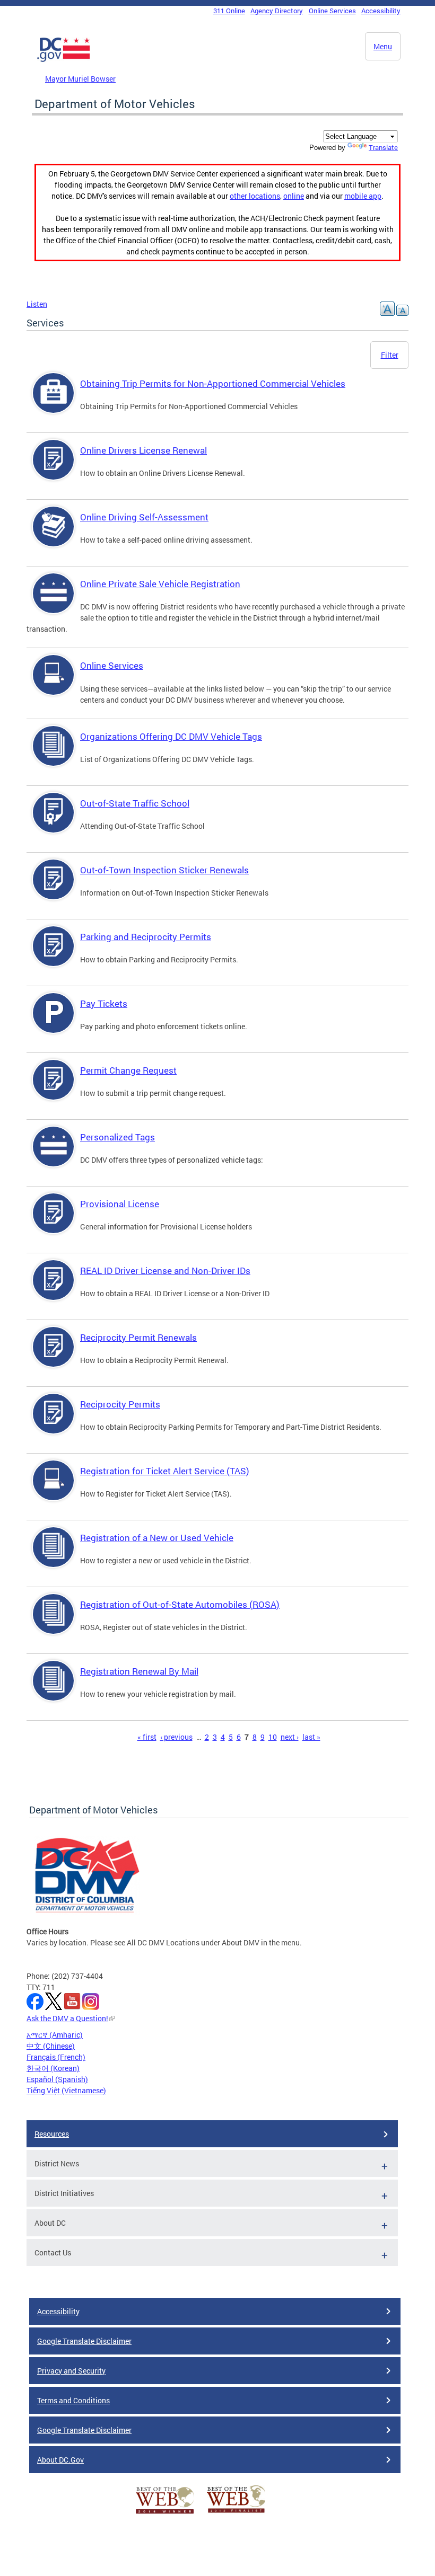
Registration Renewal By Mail (139, 1671)
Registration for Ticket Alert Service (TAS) (165, 1471)
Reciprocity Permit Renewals (138, 1337)
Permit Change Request (128, 1070)
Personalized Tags (118, 1137)
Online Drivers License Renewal (143, 450)
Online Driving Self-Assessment (144, 517)
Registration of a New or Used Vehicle (157, 1538)
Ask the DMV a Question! (67, 2018)
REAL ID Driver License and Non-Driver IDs (165, 1271)
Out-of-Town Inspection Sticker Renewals (164, 870)
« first (147, 1737)
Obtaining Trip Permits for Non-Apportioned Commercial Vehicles (213, 383)
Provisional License (120, 1204)
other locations (255, 196)
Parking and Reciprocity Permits (146, 937)
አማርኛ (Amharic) (55, 2035)
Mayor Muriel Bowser (80, 79)
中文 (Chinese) (51, 2046)
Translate (383, 147)
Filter (390, 355)
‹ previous (176, 1737)
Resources (52, 2134)
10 (273, 1737)
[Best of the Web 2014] (165, 2514)
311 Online (229, 11)
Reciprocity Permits (120, 1404)
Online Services (332, 11)
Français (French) (56, 2057)
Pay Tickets (104, 1003)
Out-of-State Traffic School (135, 803)
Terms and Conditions (73, 2400)
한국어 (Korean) (53, 2068)
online (294, 196)
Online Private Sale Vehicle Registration (160, 584)
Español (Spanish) (57, 2079)
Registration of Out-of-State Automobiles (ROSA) (180, 1604)
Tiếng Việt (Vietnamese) (66, 2090)
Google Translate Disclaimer (84, 2341)
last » (311, 1737)
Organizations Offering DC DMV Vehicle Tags (171, 736)
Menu (383, 46)
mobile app (363, 196)
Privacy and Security (71, 2371)
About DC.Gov (60, 2460)
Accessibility (381, 11)
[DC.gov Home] (64, 60)
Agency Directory (277, 11)
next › (290, 1737)
